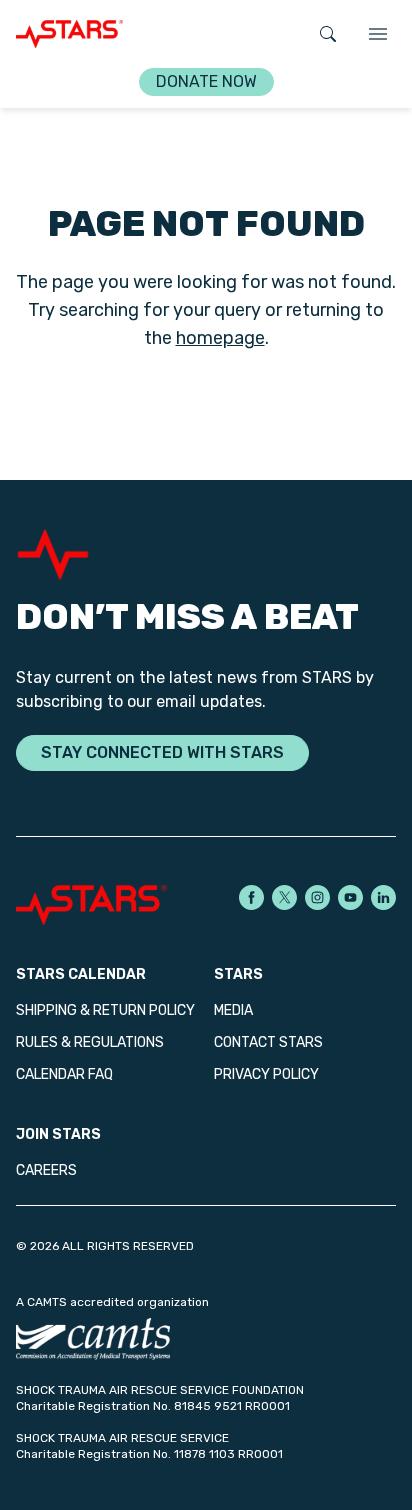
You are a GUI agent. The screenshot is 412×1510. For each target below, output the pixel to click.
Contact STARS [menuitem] (268, 1042)
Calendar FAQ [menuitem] (64, 1074)
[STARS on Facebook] (251, 897)
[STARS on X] (284, 897)
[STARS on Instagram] (317, 897)
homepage (220, 338)
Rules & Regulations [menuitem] (90, 1042)
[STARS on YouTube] (350, 897)
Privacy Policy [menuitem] (266, 1074)
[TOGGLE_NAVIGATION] (378, 34)
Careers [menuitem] (46, 1170)
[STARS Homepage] (111, 905)
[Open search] (328, 34)
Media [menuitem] (233, 1010)
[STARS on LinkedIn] (383, 897)
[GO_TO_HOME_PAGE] (69, 34)
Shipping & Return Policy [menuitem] (105, 1010)
